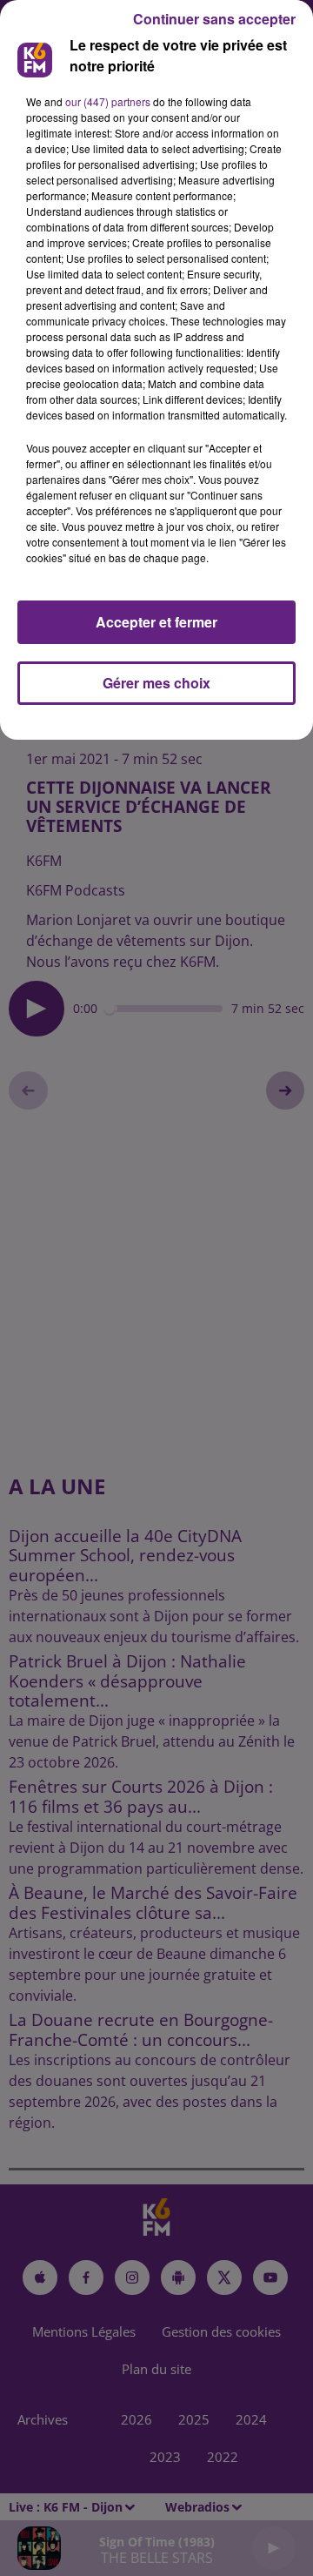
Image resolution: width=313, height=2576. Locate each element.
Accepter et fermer (156, 622)
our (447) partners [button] (108, 101)
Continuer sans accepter (214, 19)
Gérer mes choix (156, 683)
